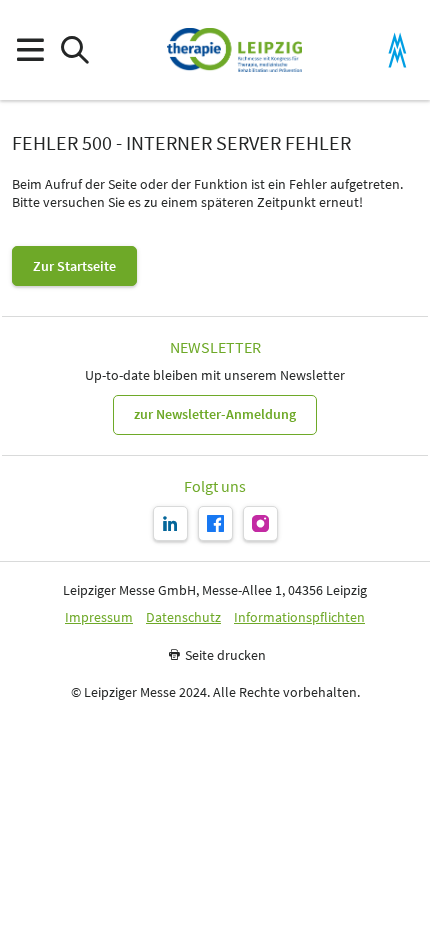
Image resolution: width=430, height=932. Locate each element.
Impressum (99, 617)
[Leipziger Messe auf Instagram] (260, 523)
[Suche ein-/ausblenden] (74, 50)
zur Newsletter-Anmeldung (215, 414)
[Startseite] (234, 50)
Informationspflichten (299, 617)
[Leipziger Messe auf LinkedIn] (170, 523)
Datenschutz (183, 617)
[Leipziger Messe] (397, 50)
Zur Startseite (74, 266)
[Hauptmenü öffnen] (29, 50)
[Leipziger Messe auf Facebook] (215, 523)
